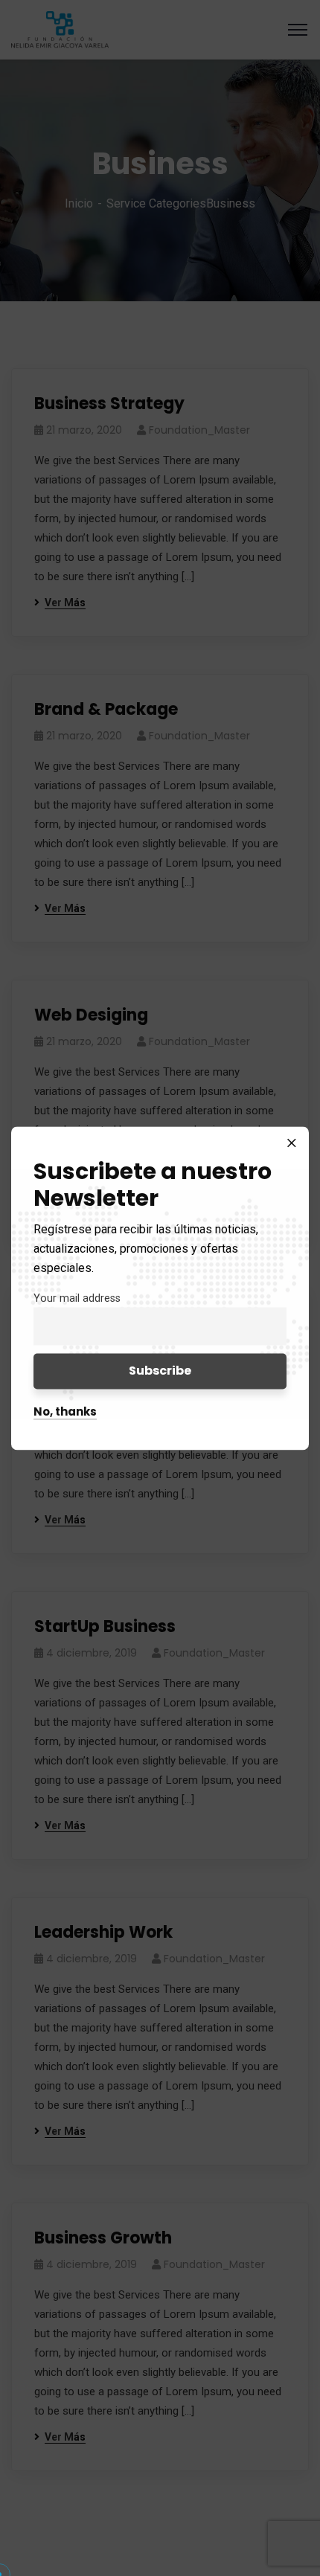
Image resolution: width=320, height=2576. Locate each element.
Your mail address (77, 1298)
